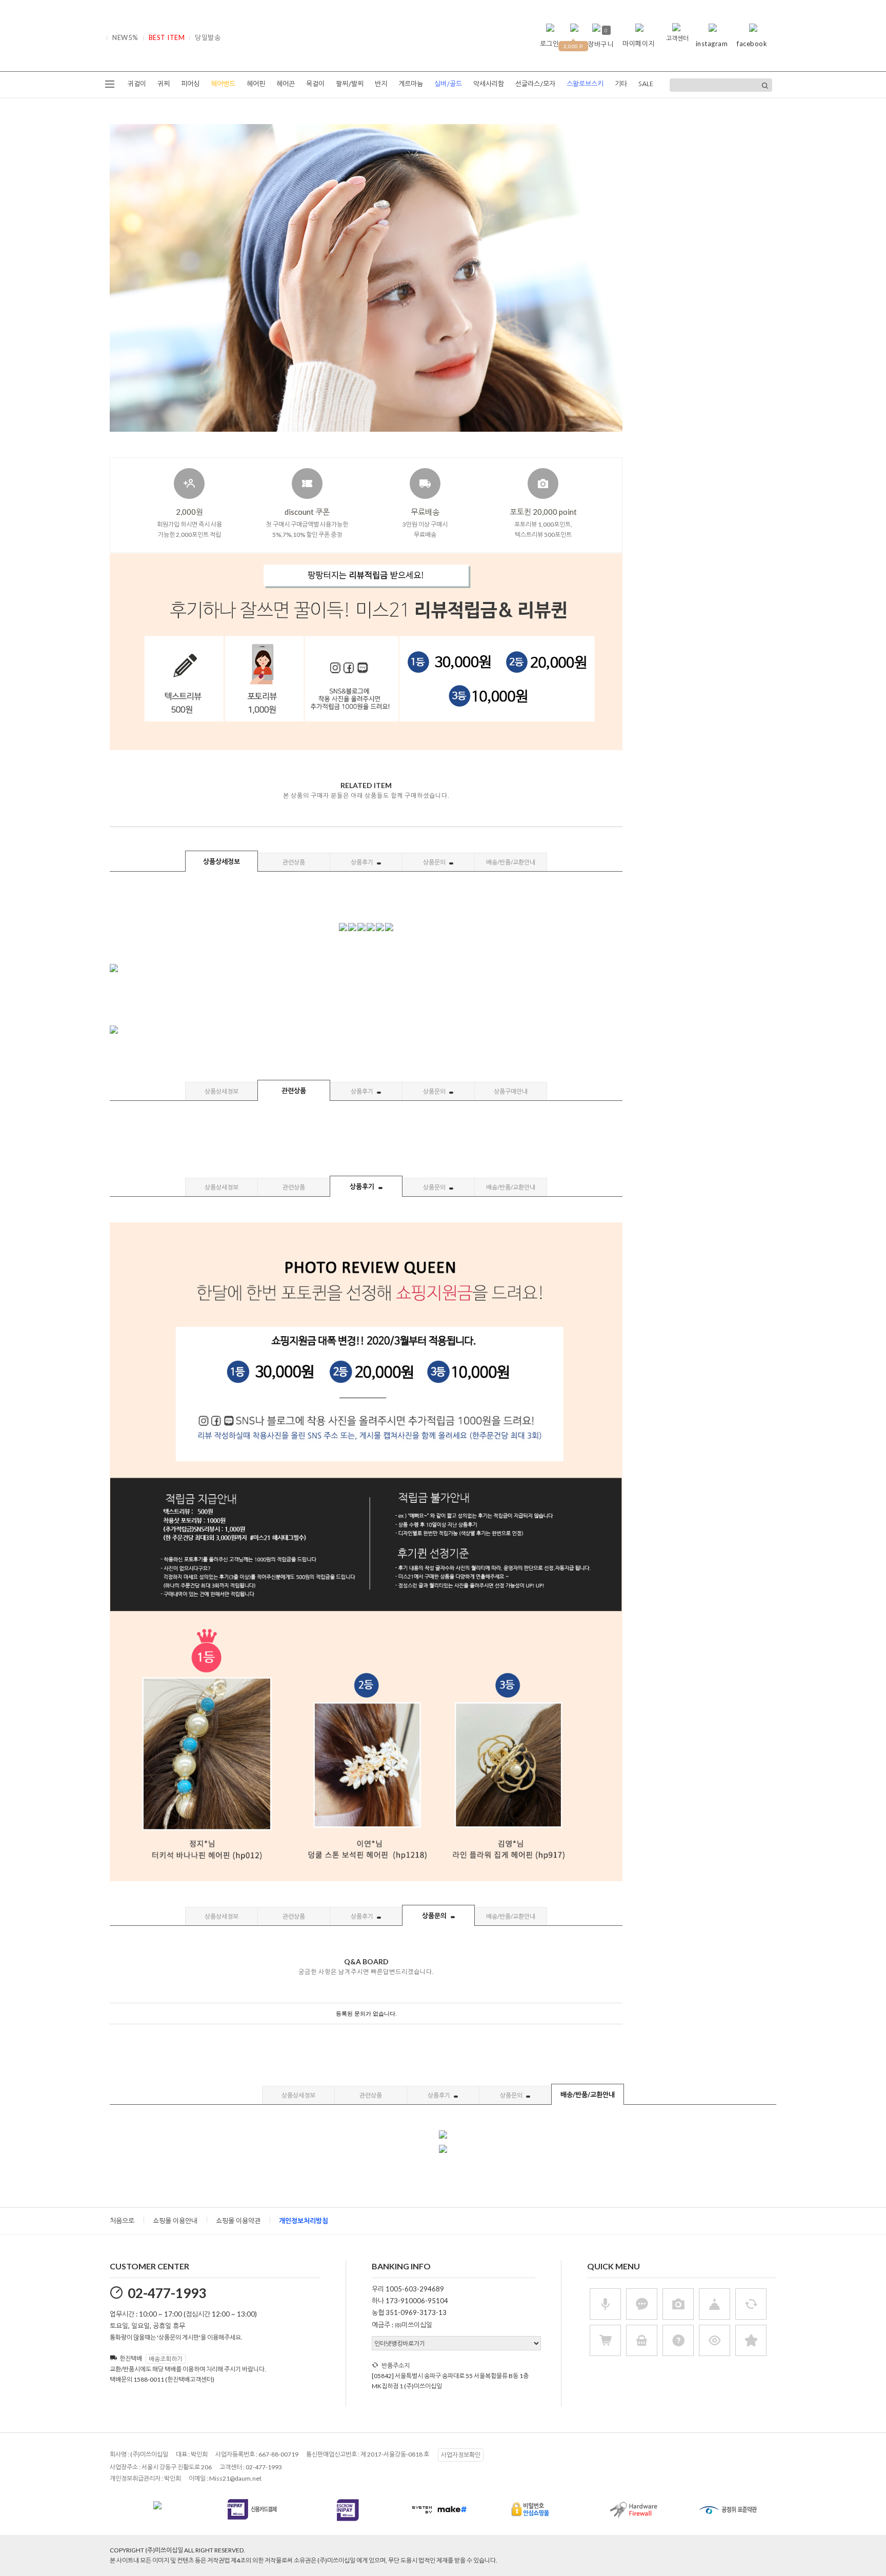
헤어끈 (286, 84)
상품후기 (363, 862)
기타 (621, 84)
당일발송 (208, 37)
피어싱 (190, 84)
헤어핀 (256, 84)
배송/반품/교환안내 (511, 862)
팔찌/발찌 (350, 84)
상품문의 (435, 862)
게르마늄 (411, 84)
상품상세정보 (221, 861)
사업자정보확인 (461, 2455)
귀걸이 (137, 84)
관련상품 (294, 862)
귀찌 (164, 84)
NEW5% (125, 37)
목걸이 (315, 84)
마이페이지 (639, 44)
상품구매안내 (511, 1091)
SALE (646, 84)
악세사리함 (489, 84)
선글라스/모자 (535, 84)
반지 (381, 84)
